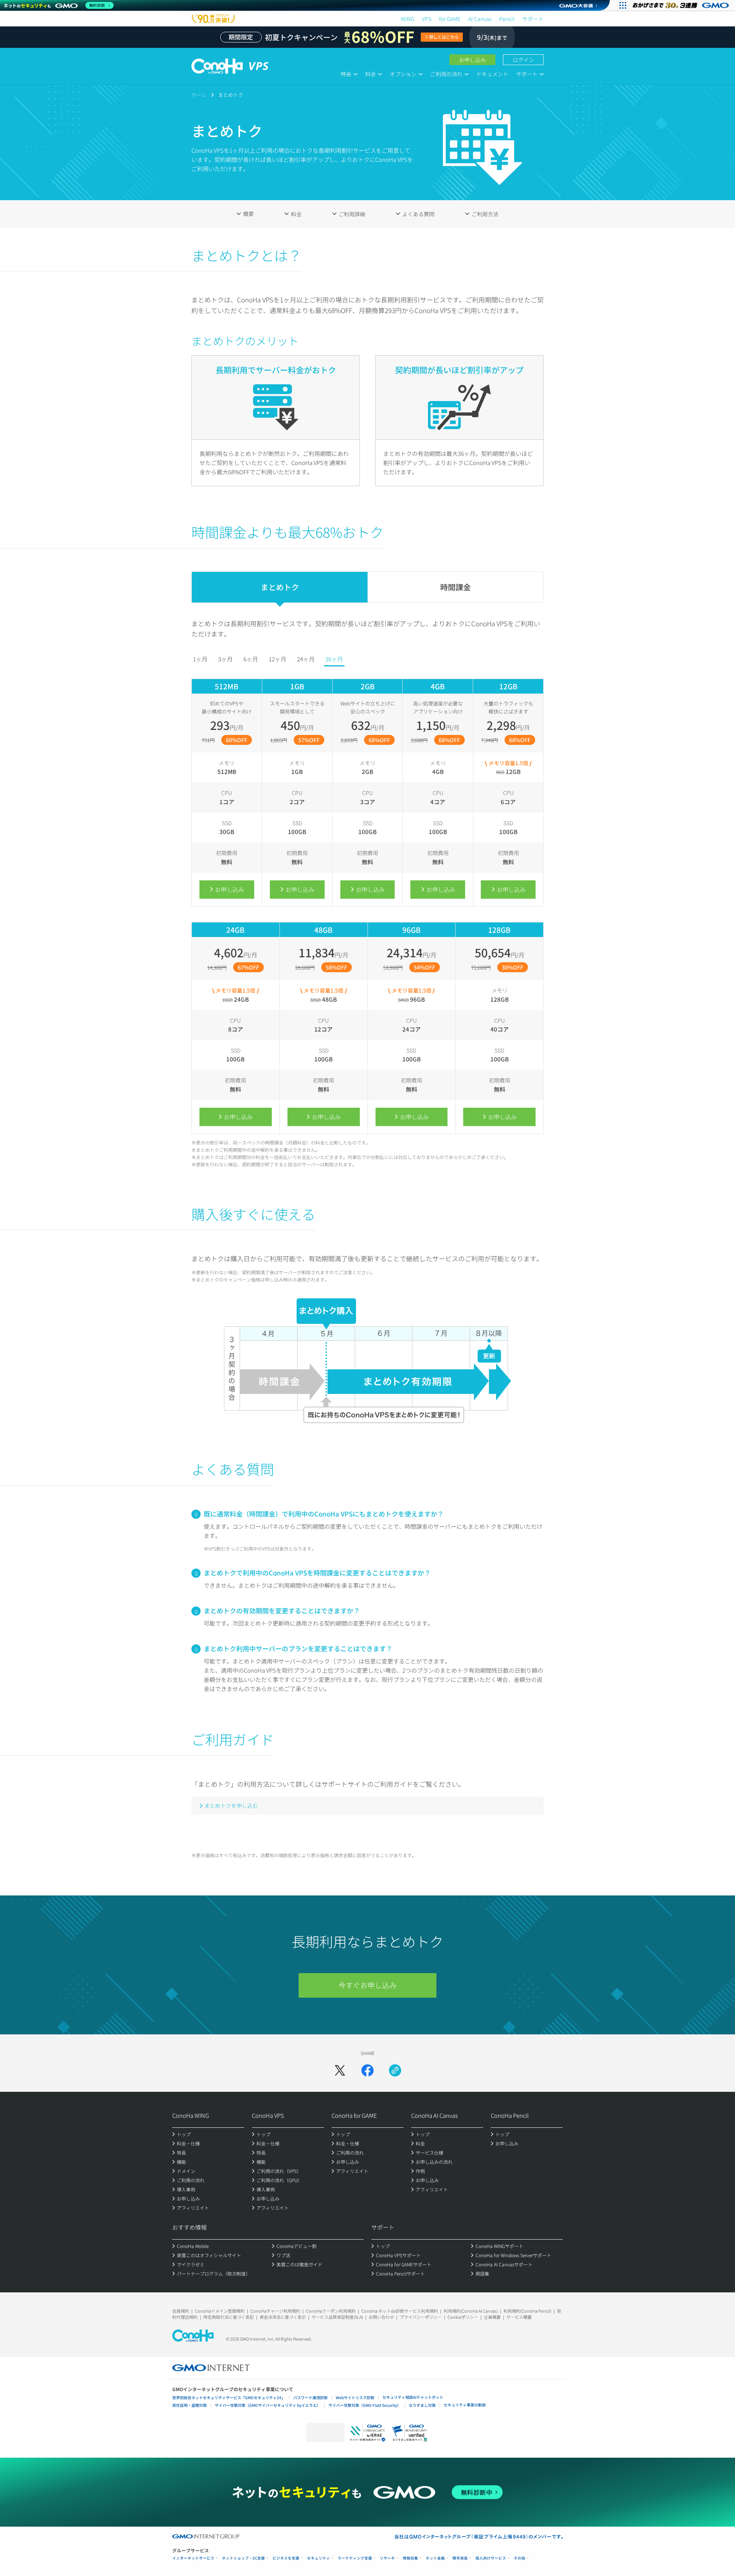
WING (408, 19)
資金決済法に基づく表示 (283, 2317)
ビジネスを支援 (286, 2558)
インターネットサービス (193, 2558)
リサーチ (387, 2558)
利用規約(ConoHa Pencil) (527, 2311)
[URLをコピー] (395, 2070)
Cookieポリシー (463, 2317)
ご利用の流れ (446, 74)
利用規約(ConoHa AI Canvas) (471, 2311)
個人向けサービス (491, 2558)
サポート (533, 19)
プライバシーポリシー (421, 2317)
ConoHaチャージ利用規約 (275, 2311)
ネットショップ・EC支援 (243, 2558)
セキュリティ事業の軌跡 (465, 2405)
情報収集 (410, 2558)
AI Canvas (480, 19)
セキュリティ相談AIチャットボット (413, 2397)
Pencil (507, 19)
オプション (403, 74)
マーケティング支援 (355, 2558)
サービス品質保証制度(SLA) (337, 2317)
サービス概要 (519, 2317)
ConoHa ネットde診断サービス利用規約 (400, 2311)
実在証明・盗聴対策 (189, 2405)
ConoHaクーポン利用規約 (331, 2311)
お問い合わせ (381, 2317)
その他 (519, 2558)
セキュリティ (318, 2558)
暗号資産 (460, 2558)
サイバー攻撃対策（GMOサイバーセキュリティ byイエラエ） (268, 2405)
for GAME (450, 19)
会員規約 (181, 2311)
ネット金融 (435, 2558)
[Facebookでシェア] (367, 2070)
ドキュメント (492, 74)
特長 (346, 74)
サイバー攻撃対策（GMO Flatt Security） (365, 2405)
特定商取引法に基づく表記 (229, 2317)
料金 (371, 74)
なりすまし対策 (422, 2405)
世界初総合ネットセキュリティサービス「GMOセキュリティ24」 (229, 2397)
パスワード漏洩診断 (310, 2397)
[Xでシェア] (340, 2070)
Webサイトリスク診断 (355, 2397)
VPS (427, 19)
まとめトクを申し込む (231, 1805)
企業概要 (492, 2317)
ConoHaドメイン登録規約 (220, 2311)
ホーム (199, 95)
